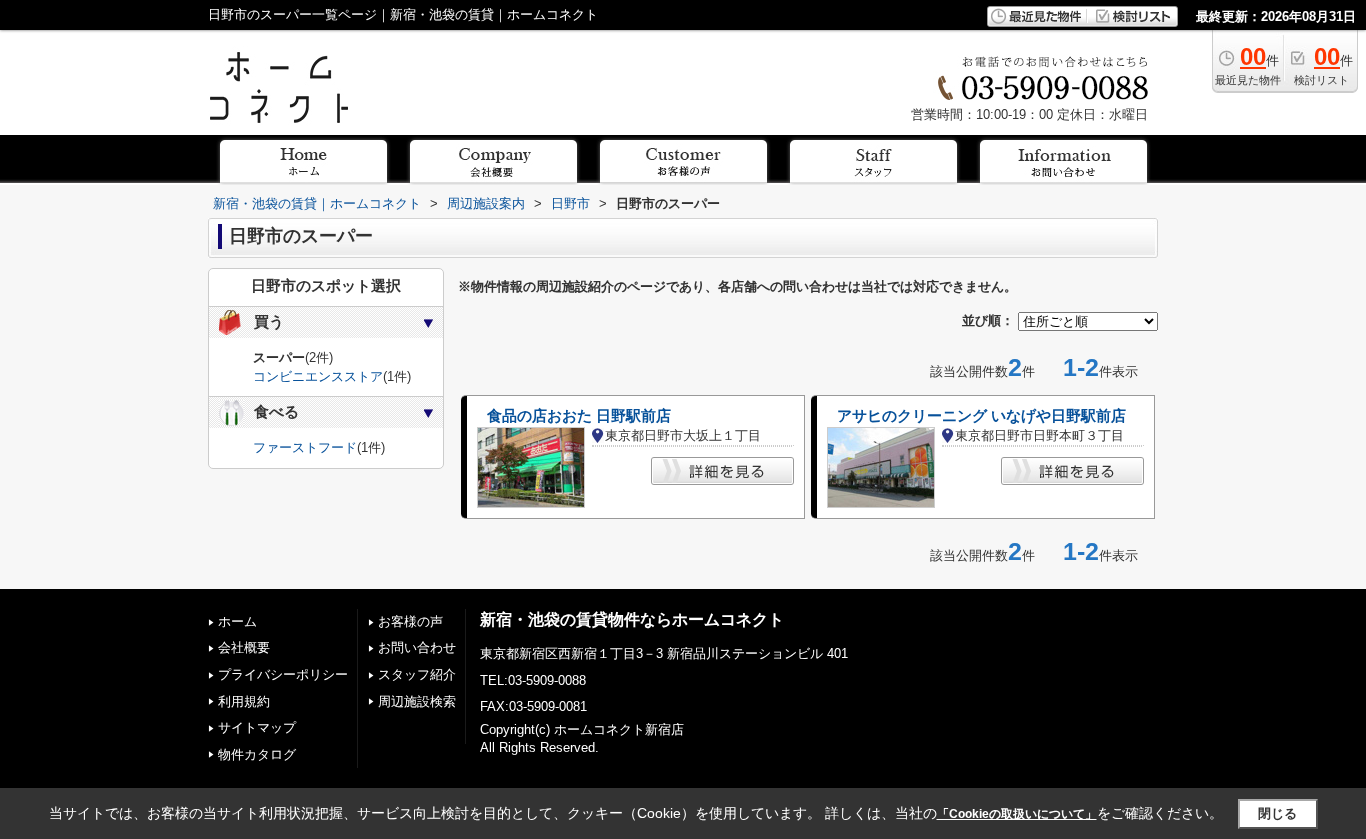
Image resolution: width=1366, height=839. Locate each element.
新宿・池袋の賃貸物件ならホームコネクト (632, 619)
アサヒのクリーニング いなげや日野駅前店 (981, 416)
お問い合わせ (417, 647)
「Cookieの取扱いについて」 (1017, 814)
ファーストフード (305, 447)
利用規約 (244, 701)
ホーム (237, 621)
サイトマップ (257, 727)
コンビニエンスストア (318, 376)
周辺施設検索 (417, 701)
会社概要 (244, 647)
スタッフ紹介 (417, 674)
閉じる (1277, 813)
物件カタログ (257, 754)
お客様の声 (410, 621)
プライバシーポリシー (283, 674)
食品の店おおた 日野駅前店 (579, 416)
